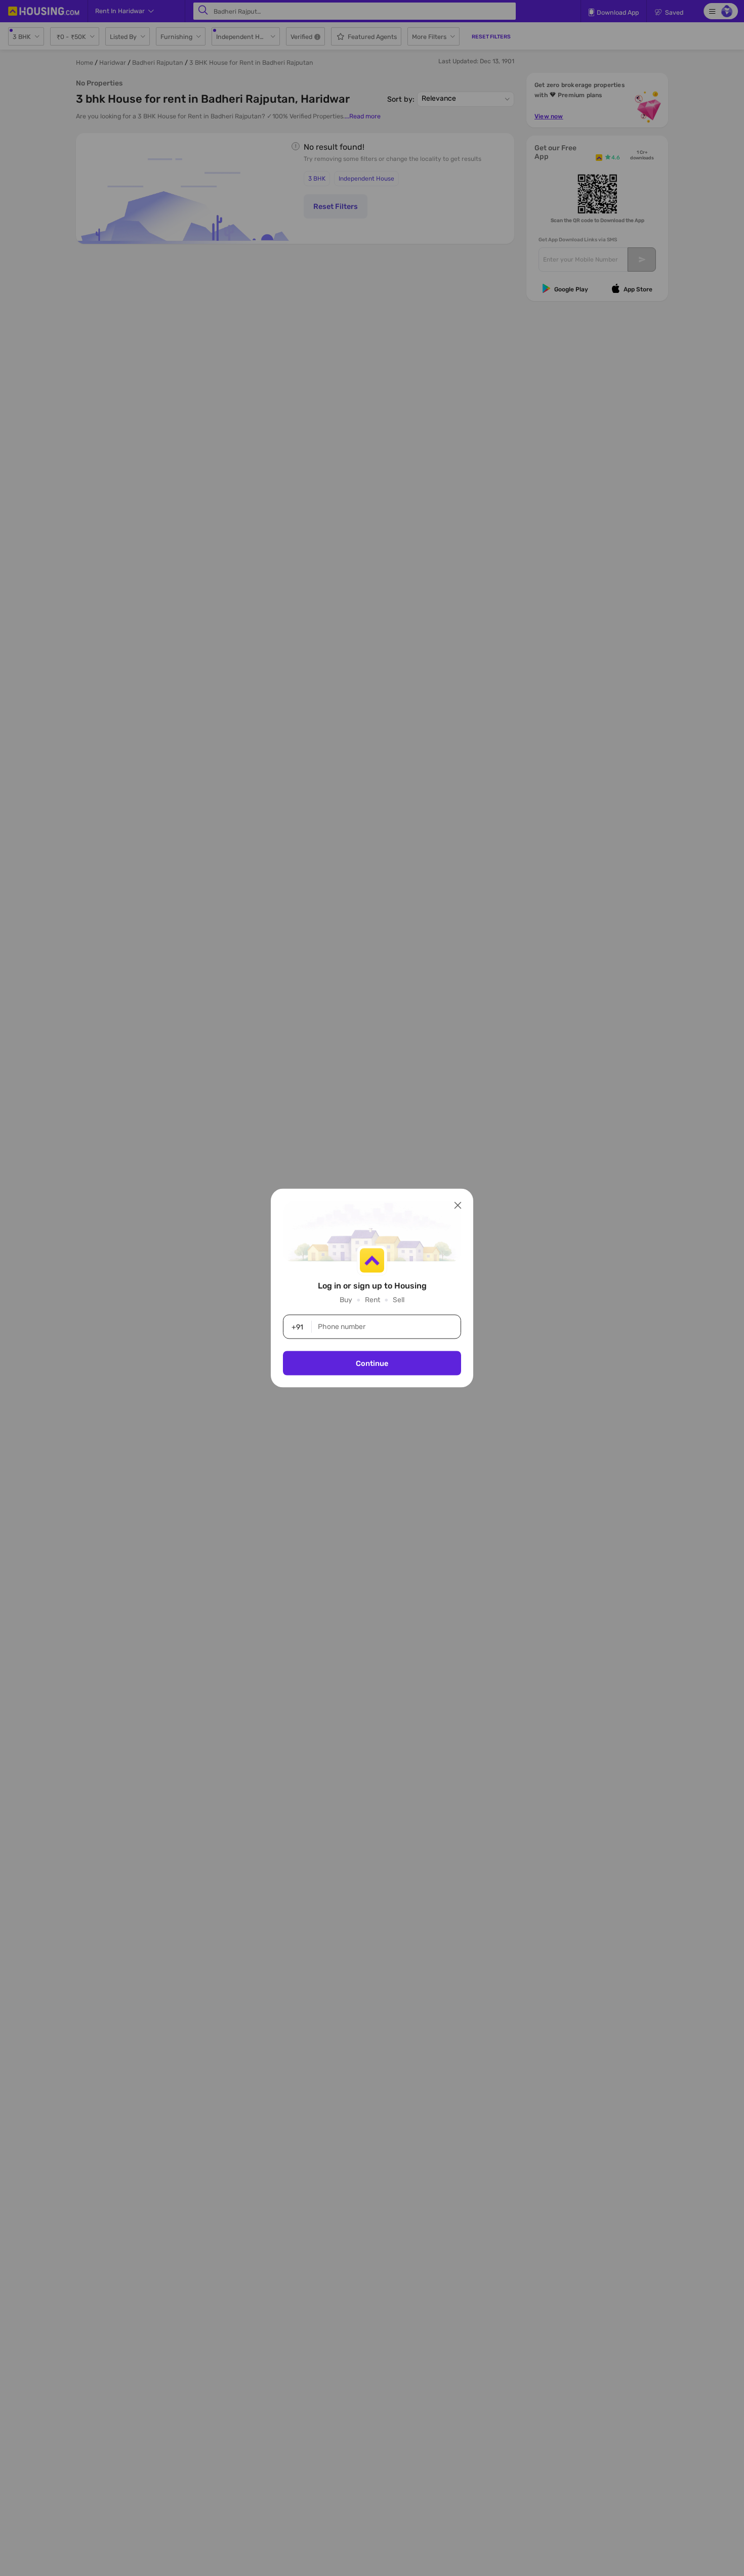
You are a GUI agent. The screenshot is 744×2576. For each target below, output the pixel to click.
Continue (372, 1363)
